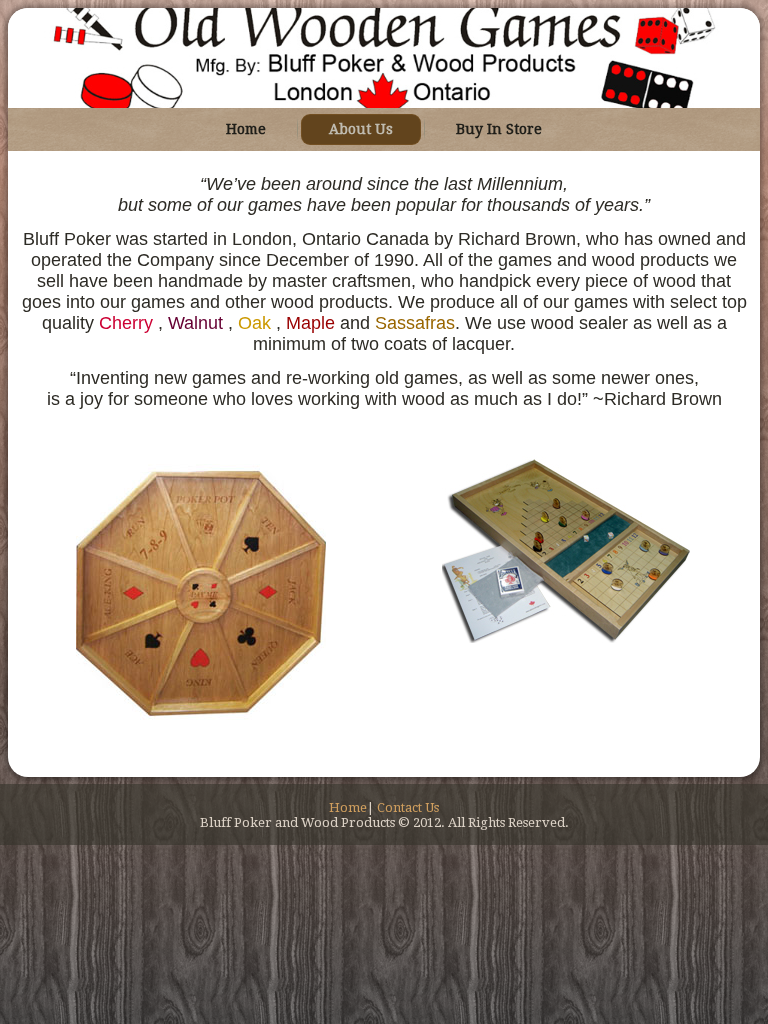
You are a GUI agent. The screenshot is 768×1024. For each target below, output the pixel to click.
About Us (361, 129)
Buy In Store (499, 129)
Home (246, 129)
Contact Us (408, 807)
